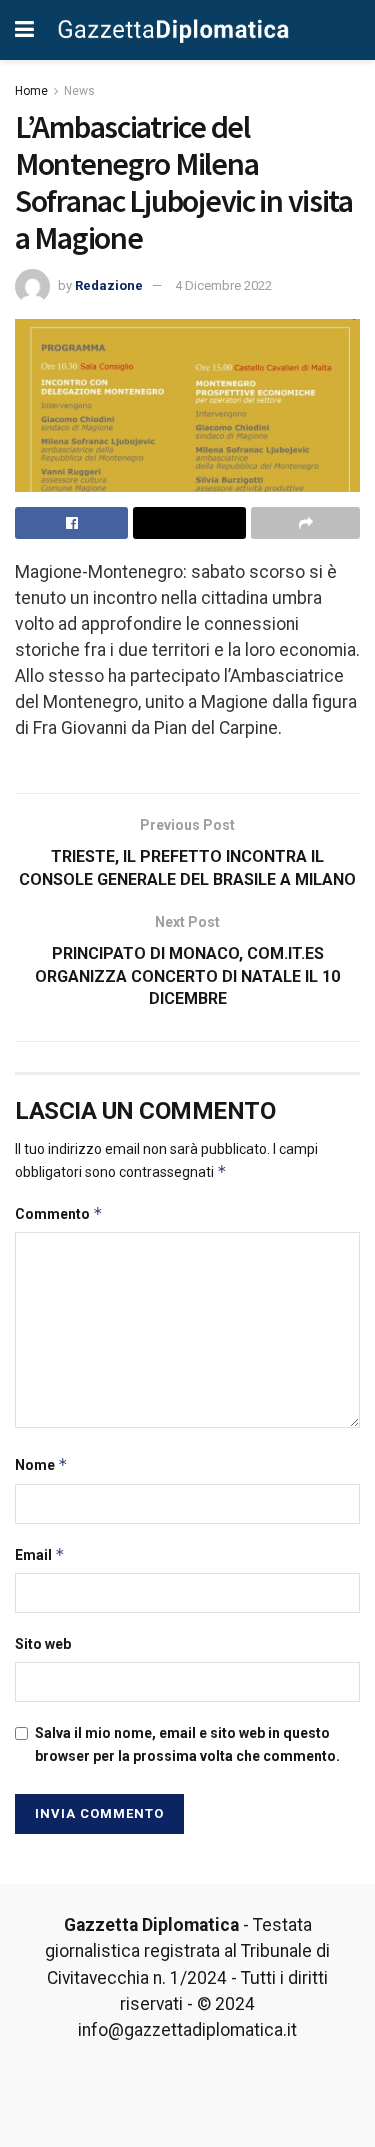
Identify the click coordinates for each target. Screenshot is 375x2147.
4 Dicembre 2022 (223, 285)
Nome (41, 1464)
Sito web (43, 1644)
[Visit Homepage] (173, 29)
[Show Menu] (24, 30)
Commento (59, 1213)
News (79, 91)
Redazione (109, 285)
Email (40, 1554)
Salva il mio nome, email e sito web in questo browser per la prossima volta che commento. (187, 1744)
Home (31, 91)
